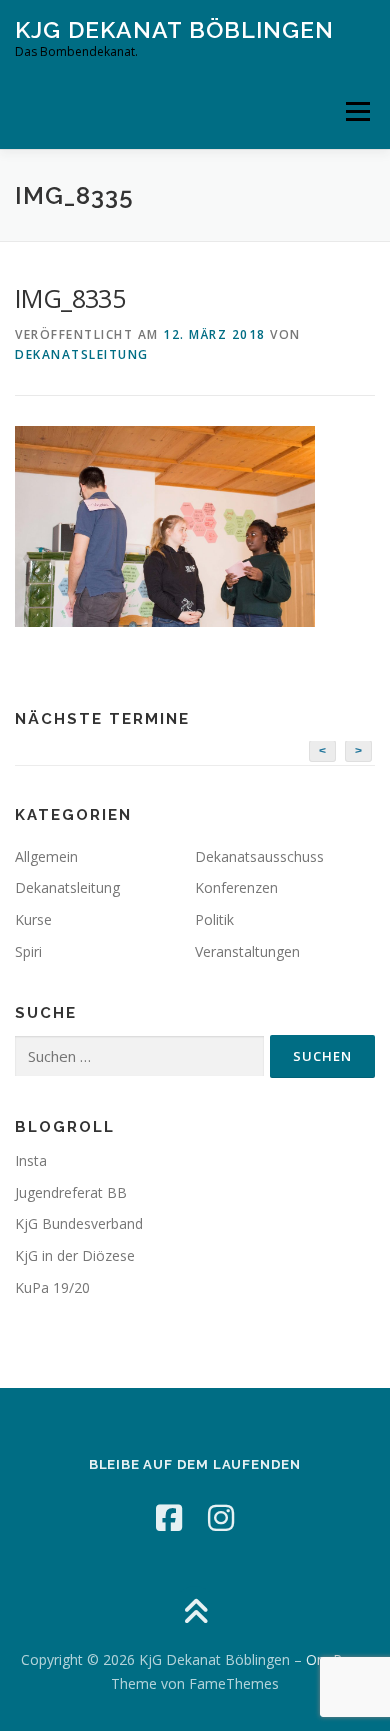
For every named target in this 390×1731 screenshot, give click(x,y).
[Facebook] (169, 1517)
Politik (214, 919)
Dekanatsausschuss (259, 856)
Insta (31, 1160)
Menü (356, 111)
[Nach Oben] (195, 1613)
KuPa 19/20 (52, 1287)
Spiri (28, 951)
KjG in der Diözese (75, 1255)
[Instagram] (221, 1517)
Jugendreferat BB (71, 1192)
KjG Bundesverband (79, 1223)
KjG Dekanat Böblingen (174, 29)
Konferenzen (236, 887)
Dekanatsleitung (82, 354)
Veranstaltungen (247, 951)
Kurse (33, 919)
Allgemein (46, 856)
